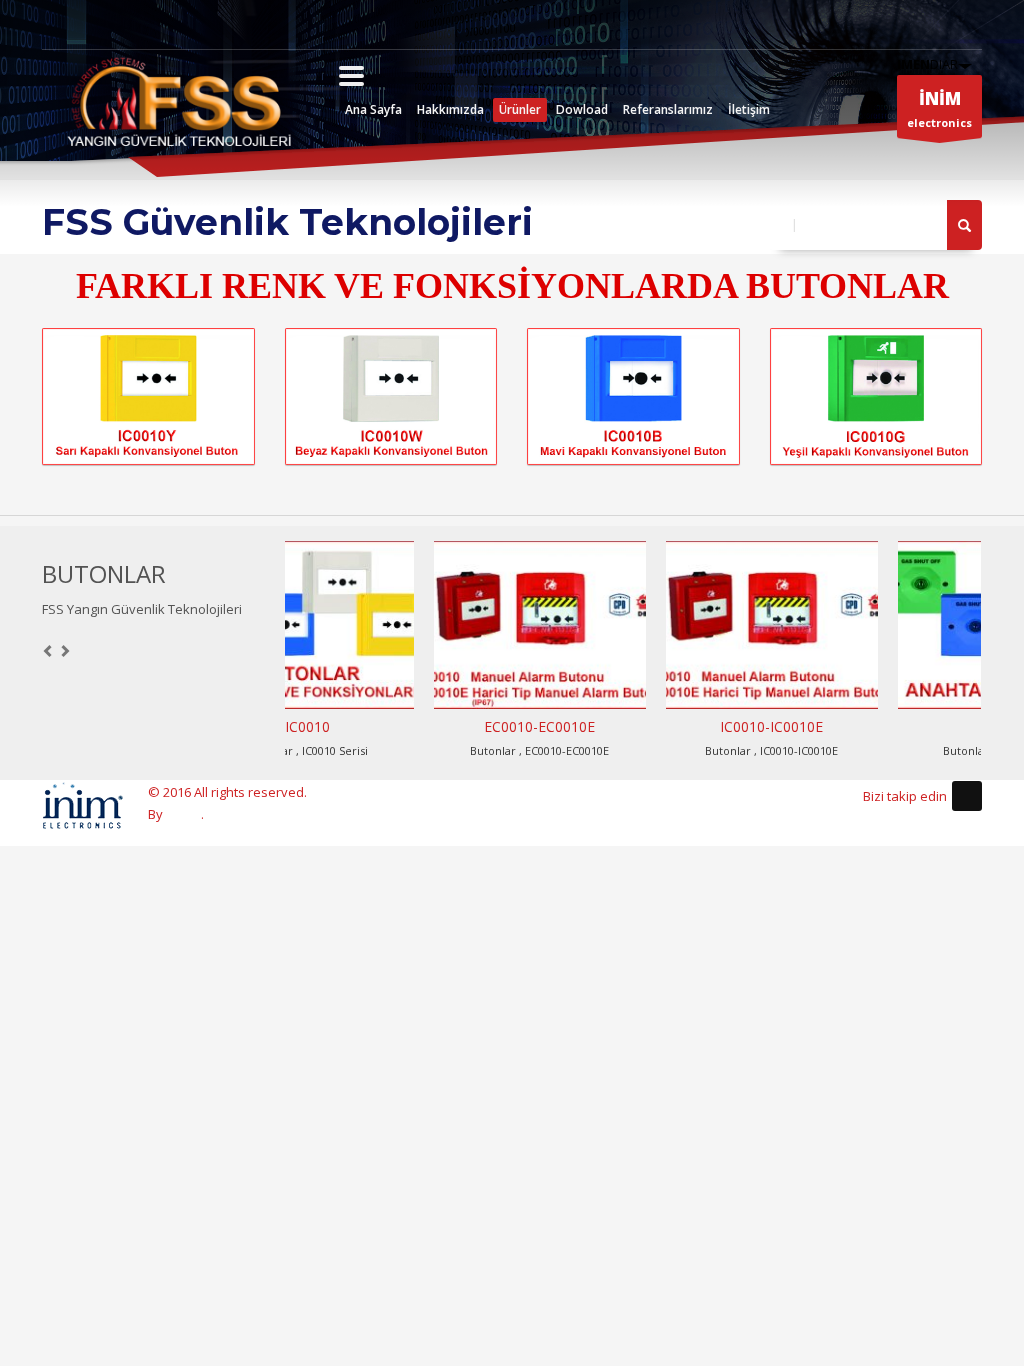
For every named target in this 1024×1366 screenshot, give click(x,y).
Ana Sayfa (373, 109)
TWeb (183, 814)
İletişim (749, 109)
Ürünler (520, 109)
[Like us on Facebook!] (967, 796)
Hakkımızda (450, 109)
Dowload (582, 109)
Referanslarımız (668, 109)
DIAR (927, 64)
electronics (939, 108)
